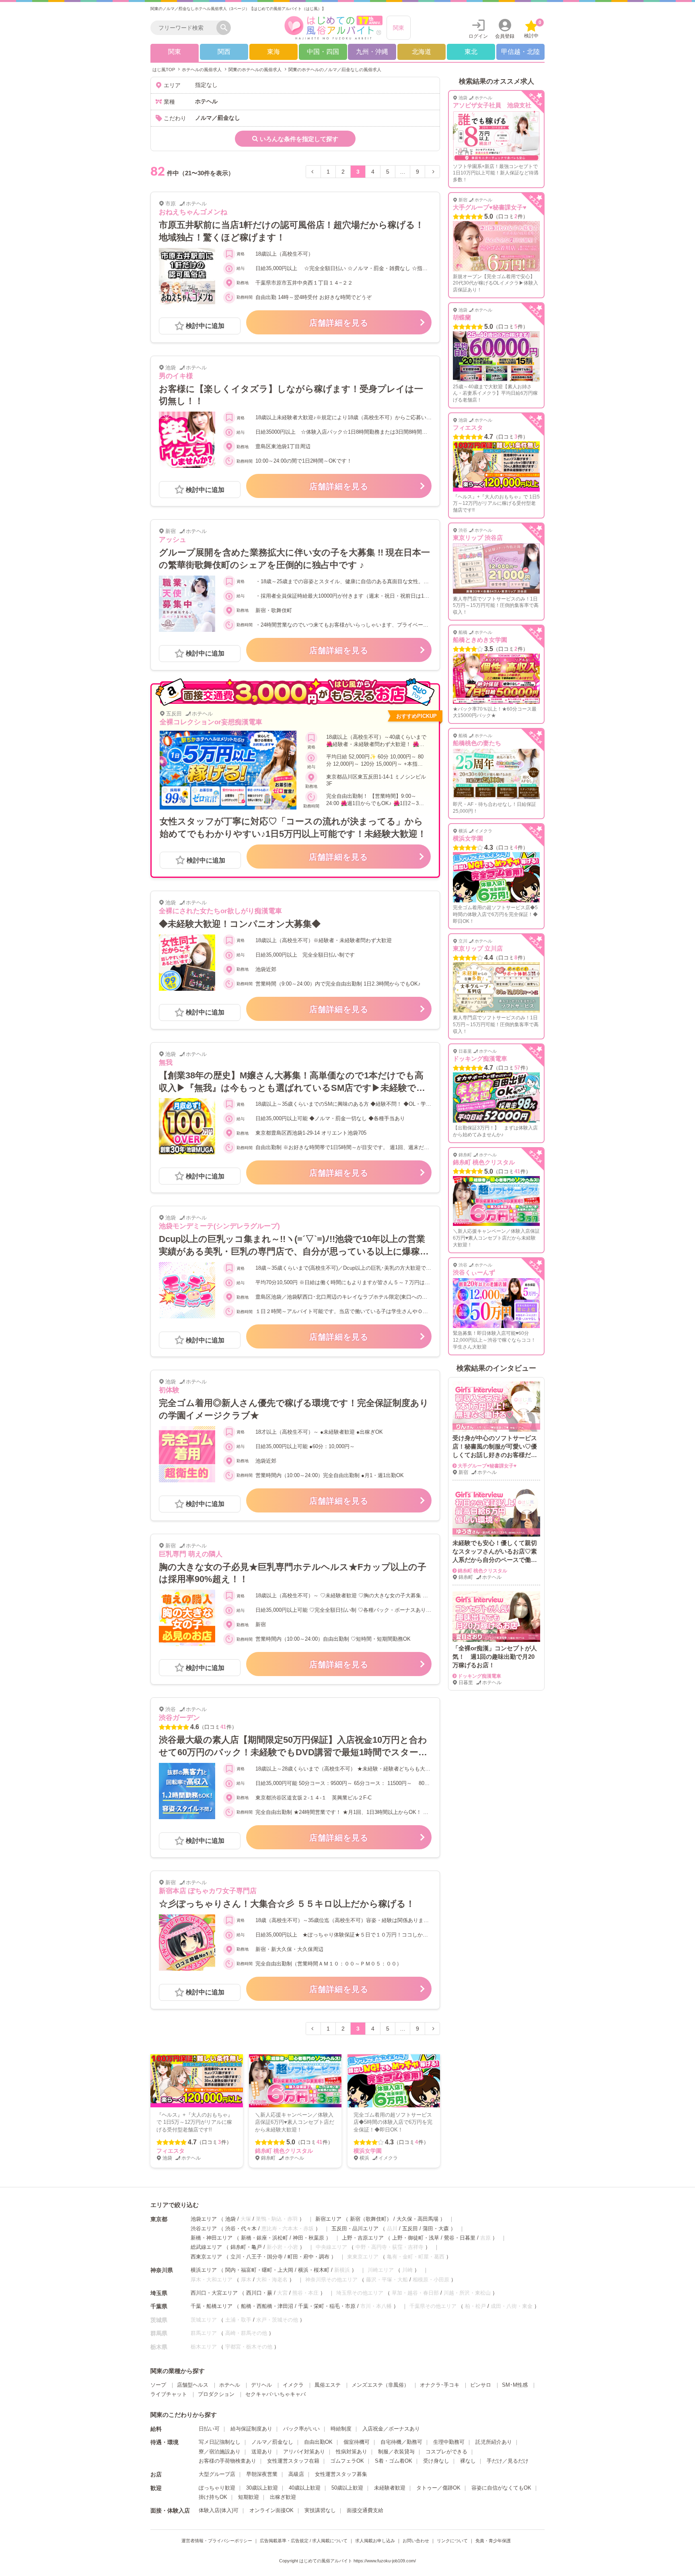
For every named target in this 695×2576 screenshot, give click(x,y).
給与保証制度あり (251, 2429)
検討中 (533, 29)
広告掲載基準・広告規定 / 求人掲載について (304, 2541)
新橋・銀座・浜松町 (264, 2238)
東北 (471, 52)
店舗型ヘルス (193, 2385)
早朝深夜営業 (262, 2474)
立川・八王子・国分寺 (257, 2257)
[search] (185, 28)
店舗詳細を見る (339, 323)
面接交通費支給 (365, 2510)
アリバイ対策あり (304, 2452)
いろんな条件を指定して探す (299, 139)
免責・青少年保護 (493, 2541)
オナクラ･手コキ (440, 2385)
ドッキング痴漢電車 (480, 1058)
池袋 (230, 2219)
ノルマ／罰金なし (272, 2442)
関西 (224, 52)
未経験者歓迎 (390, 2488)
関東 (399, 28)
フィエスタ (171, 2151)
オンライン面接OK (271, 2510)
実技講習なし (320, 2510)
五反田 (410, 2229)
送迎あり (262, 2452)
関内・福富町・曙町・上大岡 (259, 2270)
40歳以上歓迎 (305, 2488)
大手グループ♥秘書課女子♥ (490, 207)
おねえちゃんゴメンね (193, 212)
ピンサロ (481, 2385)
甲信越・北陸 (520, 52)
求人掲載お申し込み (375, 2541)
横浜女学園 (368, 2151)
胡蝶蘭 (462, 317)
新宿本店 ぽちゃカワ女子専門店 (208, 1891)
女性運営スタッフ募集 (341, 2474)
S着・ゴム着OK (394, 2461)
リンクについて (452, 2541)
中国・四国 (323, 52)
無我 (166, 1063)
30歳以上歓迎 (262, 2488)
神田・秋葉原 (308, 2238)
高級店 (296, 2474)
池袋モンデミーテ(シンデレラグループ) (219, 1226)
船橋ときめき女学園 (480, 640)
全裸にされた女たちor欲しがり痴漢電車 (220, 911)
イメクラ (293, 2385)
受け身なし (436, 2461)
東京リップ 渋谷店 (478, 538)
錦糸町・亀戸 (246, 2247)
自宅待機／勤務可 (401, 2442)
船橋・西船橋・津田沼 (267, 2306)
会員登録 (505, 36)
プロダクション (216, 2394)
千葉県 (159, 2306)
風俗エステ (328, 2385)
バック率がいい (301, 2429)
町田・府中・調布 (308, 2257)
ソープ (158, 2385)
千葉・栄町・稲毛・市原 (327, 2306)
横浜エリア (204, 2270)
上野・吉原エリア (363, 2238)
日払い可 (209, 2429)
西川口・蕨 (259, 2293)
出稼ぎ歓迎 (283, 2497)
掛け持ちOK (213, 2497)
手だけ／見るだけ (508, 2461)
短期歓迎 (249, 2497)
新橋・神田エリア (212, 2238)
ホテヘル (230, 2385)
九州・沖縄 (372, 52)
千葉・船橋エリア (212, 2306)
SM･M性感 (515, 2385)
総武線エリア (206, 2247)
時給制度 (341, 2429)
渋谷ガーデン (179, 1718)
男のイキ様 (176, 376)
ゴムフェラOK (347, 2461)
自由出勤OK (318, 2442)
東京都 (159, 2219)
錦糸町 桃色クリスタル (284, 2151)
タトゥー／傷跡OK (438, 2488)
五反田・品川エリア (355, 2229)
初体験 (169, 1390)
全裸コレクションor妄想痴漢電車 (211, 722)
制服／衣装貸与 (396, 2452)
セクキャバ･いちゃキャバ (276, 2394)
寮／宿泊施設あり (220, 2452)
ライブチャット (169, 2394)
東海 (273, 52)
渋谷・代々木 (241, 2229)
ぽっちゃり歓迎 (217, 2488)
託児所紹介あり (494, 2442)
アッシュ (173, 540)
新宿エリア (328, 2219)
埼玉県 (159, 2293)
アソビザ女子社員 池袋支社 (492, 105)
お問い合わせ (416, 2541)
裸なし (468, 2461)
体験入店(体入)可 (219, 2510)
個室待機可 (357, 2442)
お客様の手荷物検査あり (227, 2461)
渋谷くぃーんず (474, 1272)
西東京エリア (206, 2257)
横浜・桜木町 (314, 2270)
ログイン (478, 36)
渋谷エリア (204, 2229)
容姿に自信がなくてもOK (501, 2488)
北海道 (422, 52)
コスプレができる (446, 2452)
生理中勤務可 (449, 2442)
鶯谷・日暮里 (460, 2238)
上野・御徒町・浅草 (416, 2238)
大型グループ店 (217, 2474)
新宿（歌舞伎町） (371, 2219)
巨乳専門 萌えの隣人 (191, 1554)
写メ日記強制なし (220, 2442)
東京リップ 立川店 (478, 948)
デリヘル (261, 2385)
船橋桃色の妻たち (477, 743)
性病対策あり (352, 2452)
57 (517, 1068)
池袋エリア (204, 2219)
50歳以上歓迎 (347, 2488)
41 (223, 1727)
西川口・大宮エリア (214, 2293)
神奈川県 (162, 2270)
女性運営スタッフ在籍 (293, 2461)
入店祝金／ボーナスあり (391, 2429)
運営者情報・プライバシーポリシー (217, 2541)
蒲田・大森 (436, 2229)
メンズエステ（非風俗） (380, 2385)
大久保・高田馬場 (417, 2219)
